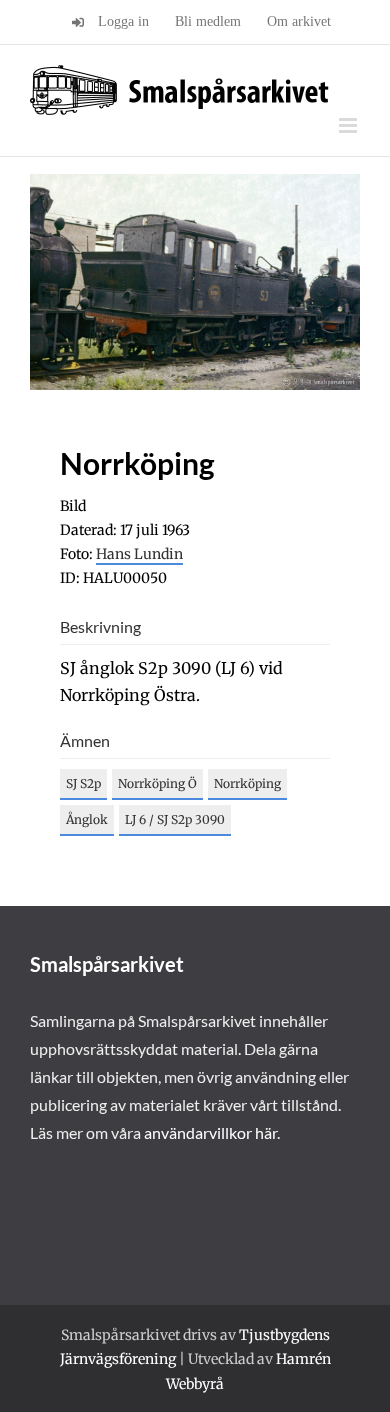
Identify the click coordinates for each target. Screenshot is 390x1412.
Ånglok (87, 819)
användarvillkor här (210, 1132)
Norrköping (247, 783)
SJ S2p (83, 783)
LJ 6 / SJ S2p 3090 (175, 819)
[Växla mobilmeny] (349, 125)
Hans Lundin (139, 554)
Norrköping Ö (157, 783)
